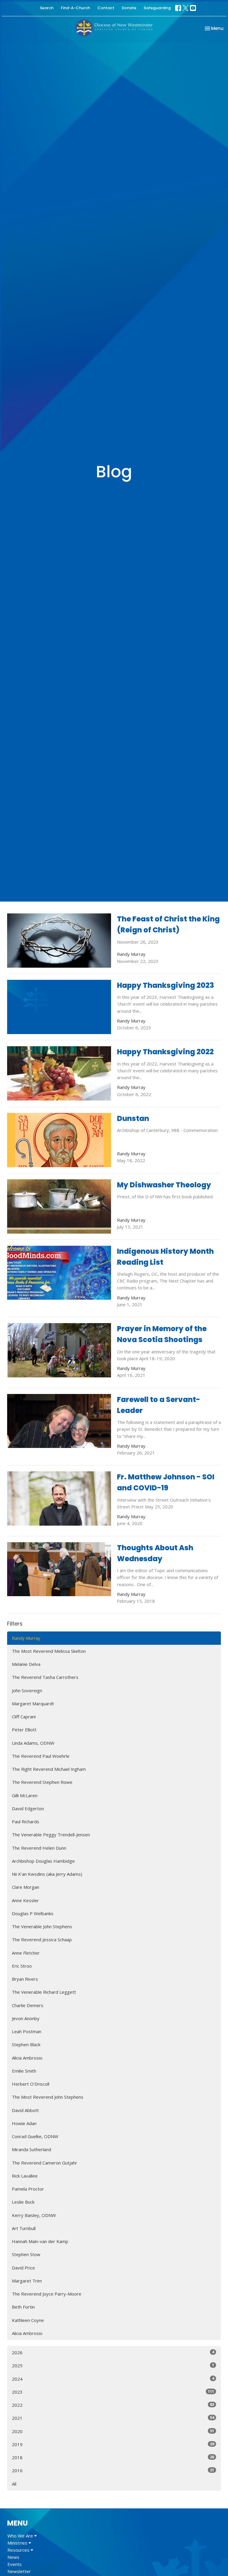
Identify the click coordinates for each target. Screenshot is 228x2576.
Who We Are (21, 2536)
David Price (23, 2268)
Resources (19, 2550)
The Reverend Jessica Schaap (42, 1939)
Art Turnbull (24, 2228)
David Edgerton (28, 1808)
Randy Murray (26, 1638)
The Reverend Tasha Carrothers (45, 1677)
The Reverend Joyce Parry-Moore (47, 2294)
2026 (113, 2352)
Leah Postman (27, 2031)
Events (15, 2564)
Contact (106, 8)
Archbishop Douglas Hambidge (43, 1861)
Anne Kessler (25, 1900)
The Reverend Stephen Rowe (42, 1782)
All (14, 2484)
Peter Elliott (24, 1730)
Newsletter (19, 2571)
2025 (113, 2365)
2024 (113, 2379)
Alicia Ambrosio (27, 2058)
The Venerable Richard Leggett (44, 1992)
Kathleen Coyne (28, 2320)
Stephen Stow (26, 2254)
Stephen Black (26, 2044)
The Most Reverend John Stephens (48, 2097)
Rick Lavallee (25, 2176)
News (13, 2557)
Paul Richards (26, 1821)
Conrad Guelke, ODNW (35, 2136)
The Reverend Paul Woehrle (41, 1756)
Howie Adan (24, 2123)
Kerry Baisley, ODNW (34, 2215)
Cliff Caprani (24, 1717)
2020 (113, 2431)
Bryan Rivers (25, 1979)
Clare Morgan (26, 1887)
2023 (113, 2392)
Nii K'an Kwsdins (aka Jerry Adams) (47, 1874)
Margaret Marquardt (33, 1703)
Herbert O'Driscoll (31, 2084)
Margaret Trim (27, 2281)
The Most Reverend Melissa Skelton (49, 1651)
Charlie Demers (28, 2005)
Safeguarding (157, 8)
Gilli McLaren (25, 1795)
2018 (113, 2457)
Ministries (18, 2543)
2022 (113, 2405)
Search (47, 8)
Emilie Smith (24, 2071)
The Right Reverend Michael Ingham (49, 1769)
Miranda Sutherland (31, 2149)
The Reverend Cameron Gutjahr (45, 2163)
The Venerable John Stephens (42, 1926)
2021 (113, 2418)
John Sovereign (27, 1690)
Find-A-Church (75, 8)
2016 (113, 2470)
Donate (129, 8)
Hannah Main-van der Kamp (40, 2241)
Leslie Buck (23, 2202)
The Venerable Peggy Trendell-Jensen (51, 1835)
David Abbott (25, 2110)
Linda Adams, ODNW (33, 1743)
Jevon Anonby (26, 2018)
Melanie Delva (26, 1664)
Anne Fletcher (26, 1953)
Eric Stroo (22, 1966)
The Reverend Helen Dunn (39, 1848)
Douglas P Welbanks (33, 1913)
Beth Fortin (23, 2307)
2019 (113, 2444)
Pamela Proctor (28, 2189)
